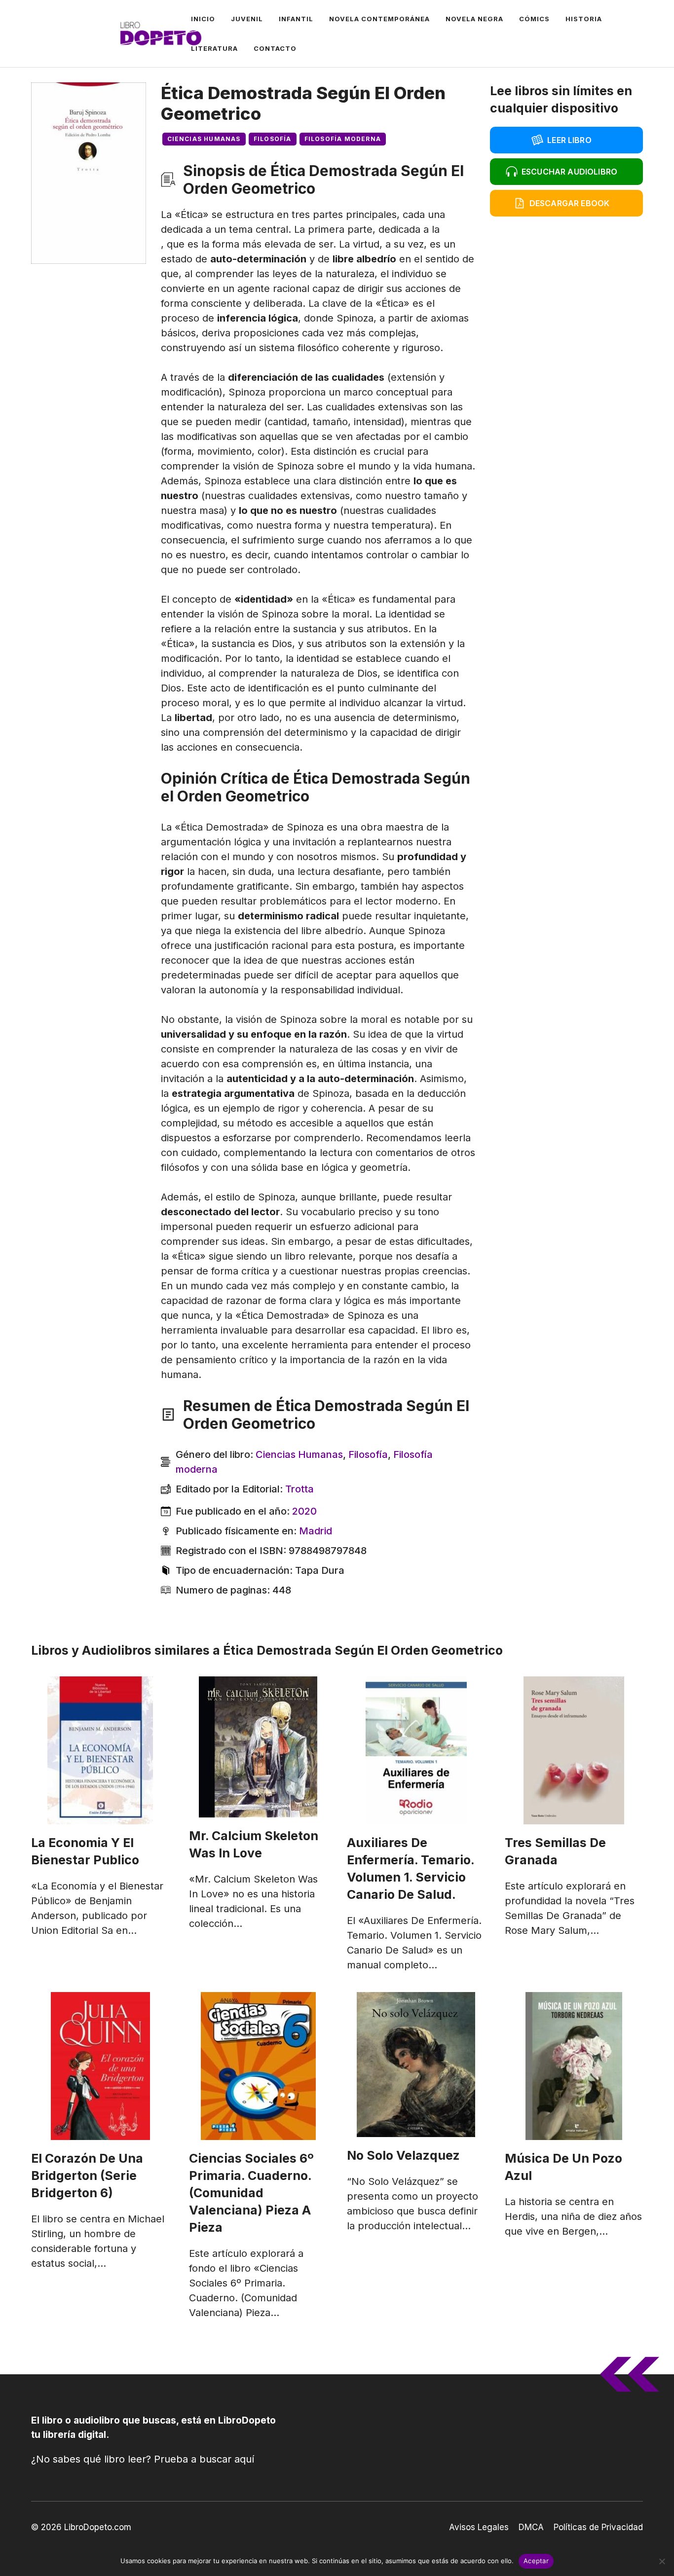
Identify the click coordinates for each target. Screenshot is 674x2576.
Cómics (534, 19)
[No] (662, 2561)
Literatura (214, 48)
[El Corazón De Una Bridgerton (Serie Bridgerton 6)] (100, 2066)
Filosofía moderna (343, 139)
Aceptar (536, 2561)
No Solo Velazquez (403, 2155)
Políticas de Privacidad (598, 2527)
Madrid (316, 1531)
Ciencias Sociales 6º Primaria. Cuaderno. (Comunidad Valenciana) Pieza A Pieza (251, 2193)
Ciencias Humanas (204, 139)
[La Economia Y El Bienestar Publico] (100, 1750)
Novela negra (474, 19)
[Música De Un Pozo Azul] (574, 2066)
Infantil (296, 19)
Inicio (203, 19)
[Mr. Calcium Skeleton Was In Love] (258, 1747)
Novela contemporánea (379, 19)
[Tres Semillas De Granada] (574, 1750)
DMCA (531, 2527)
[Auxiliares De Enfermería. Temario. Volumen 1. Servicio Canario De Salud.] (416, 1750)
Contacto (275, 48)
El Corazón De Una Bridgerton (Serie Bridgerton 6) (87, 2176)
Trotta (300, 1489)
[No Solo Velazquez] (416, 2065)
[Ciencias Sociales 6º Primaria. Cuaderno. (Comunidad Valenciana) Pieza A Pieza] (258, 2066)
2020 (304, 1511)
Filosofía (273, 139)
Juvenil (247, 19)
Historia (584, 19)
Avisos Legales (479, 2527)
